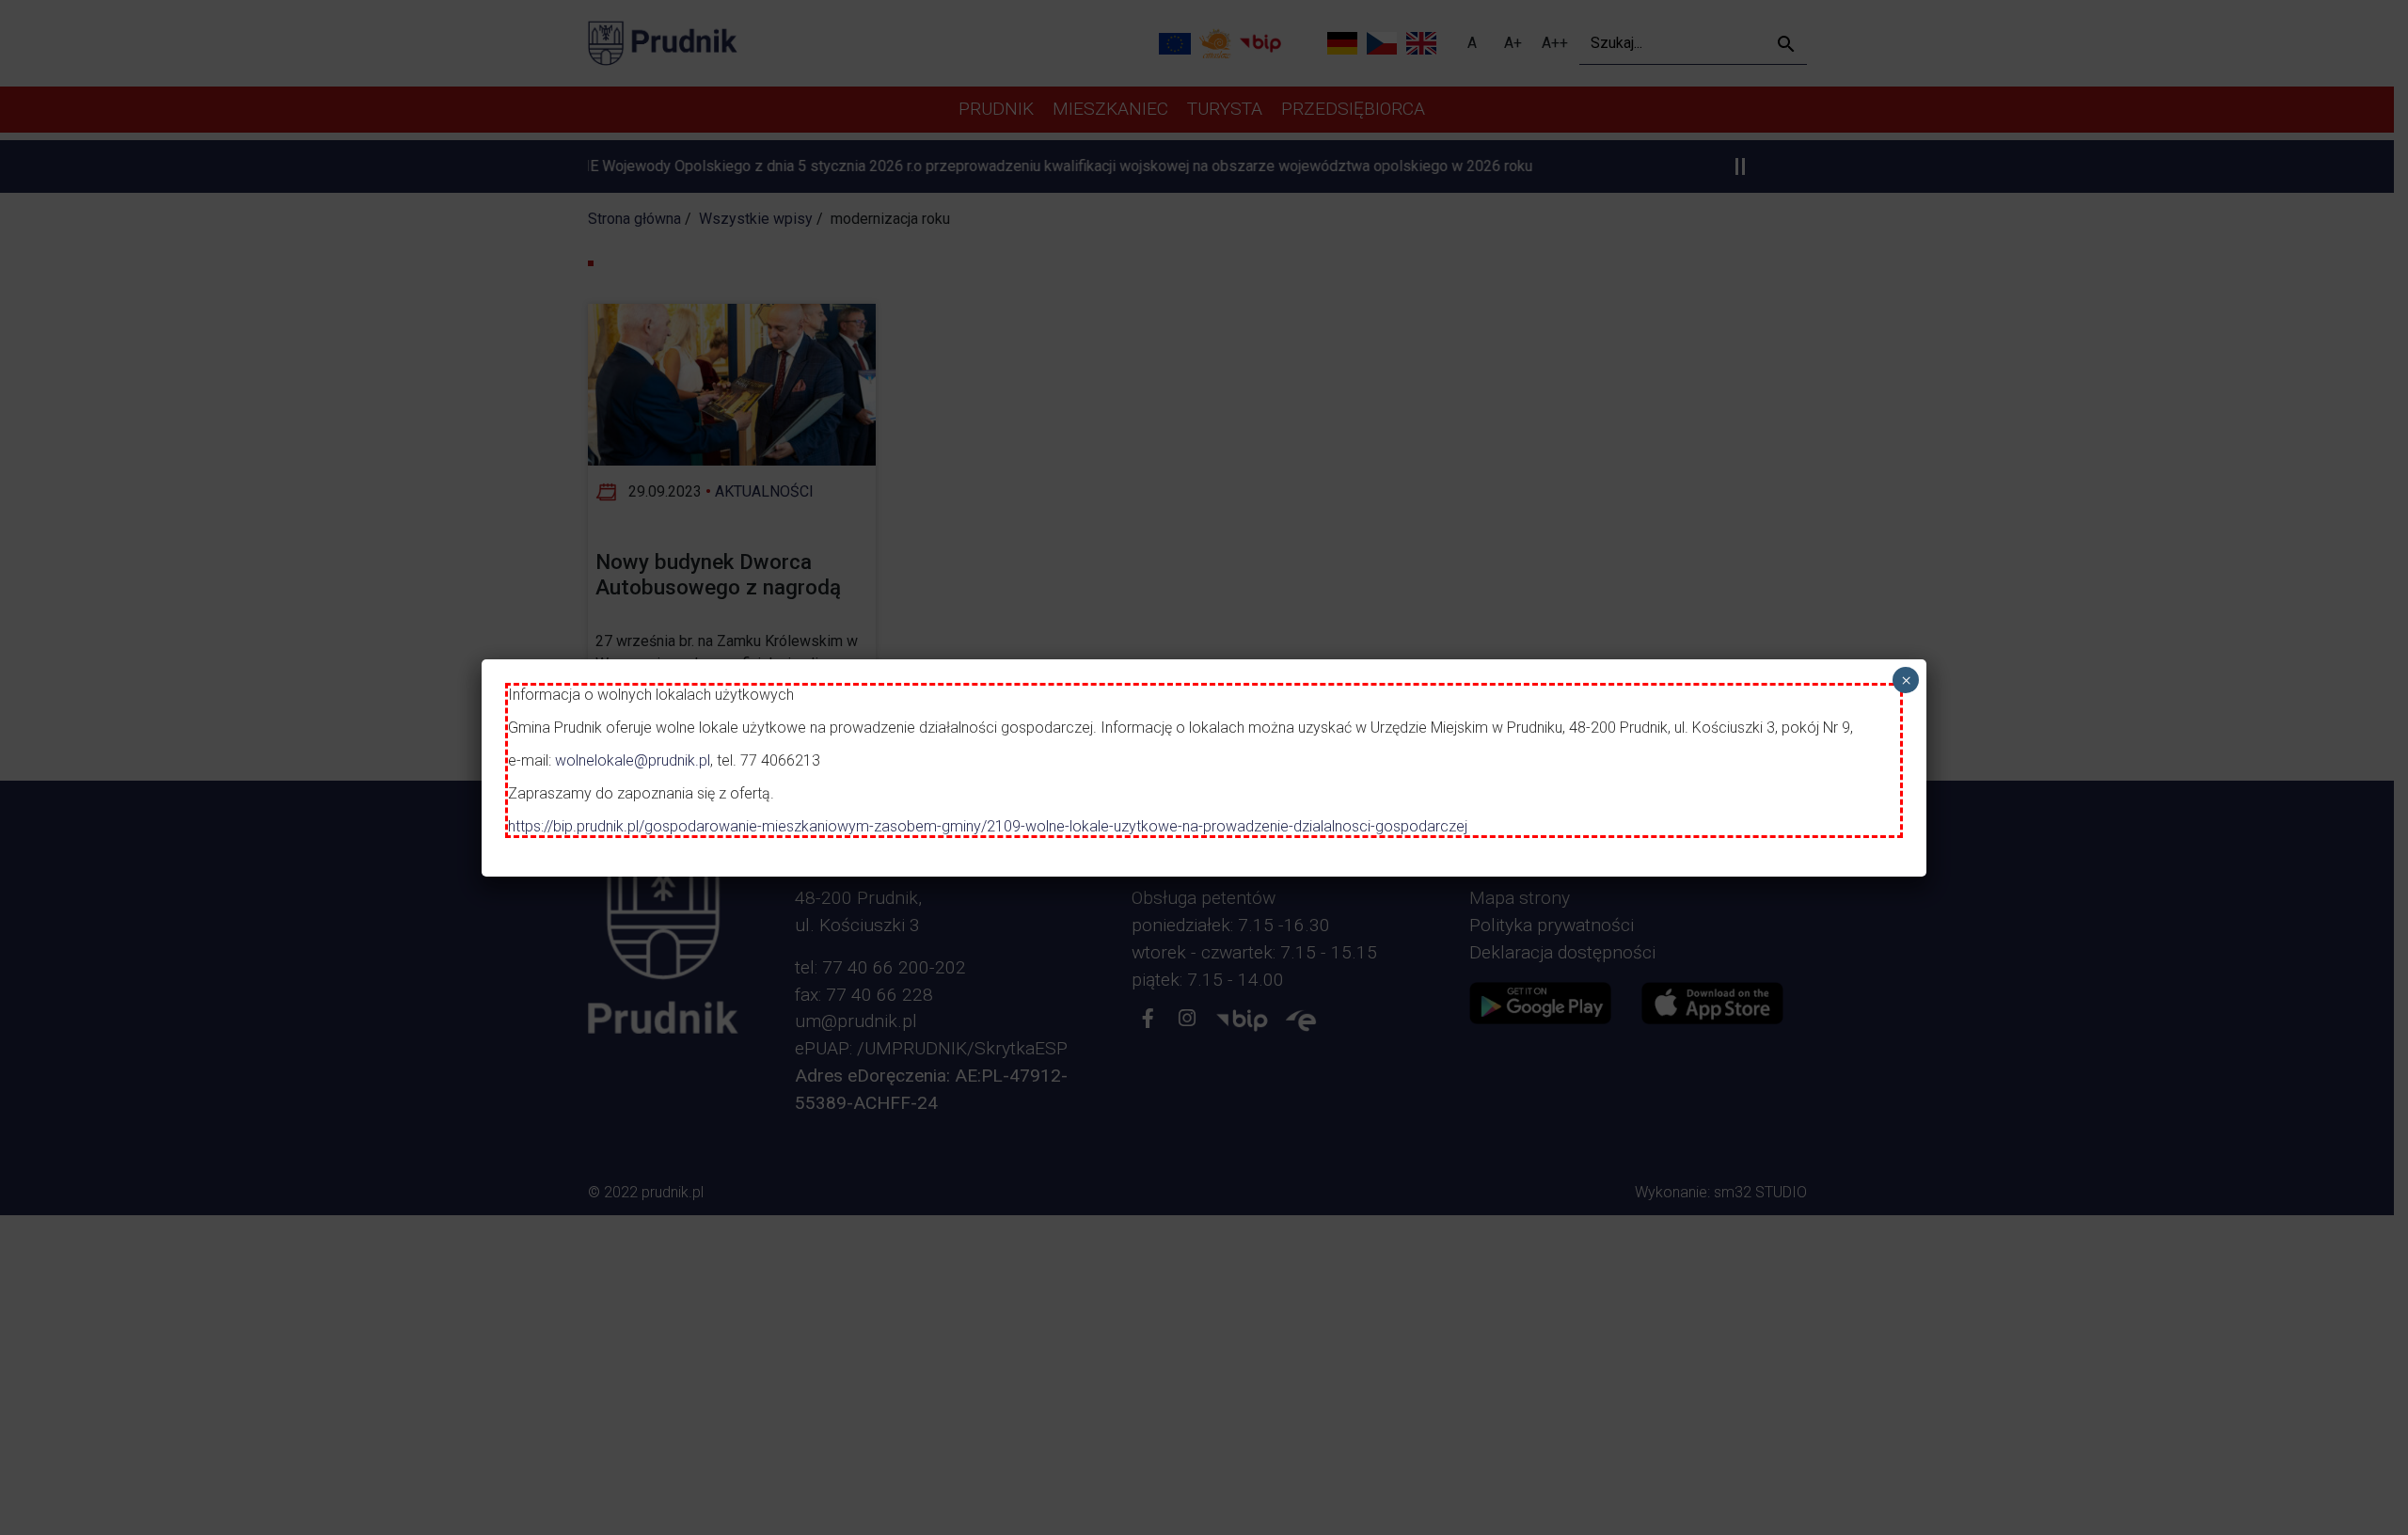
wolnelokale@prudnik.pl (633, 760)
